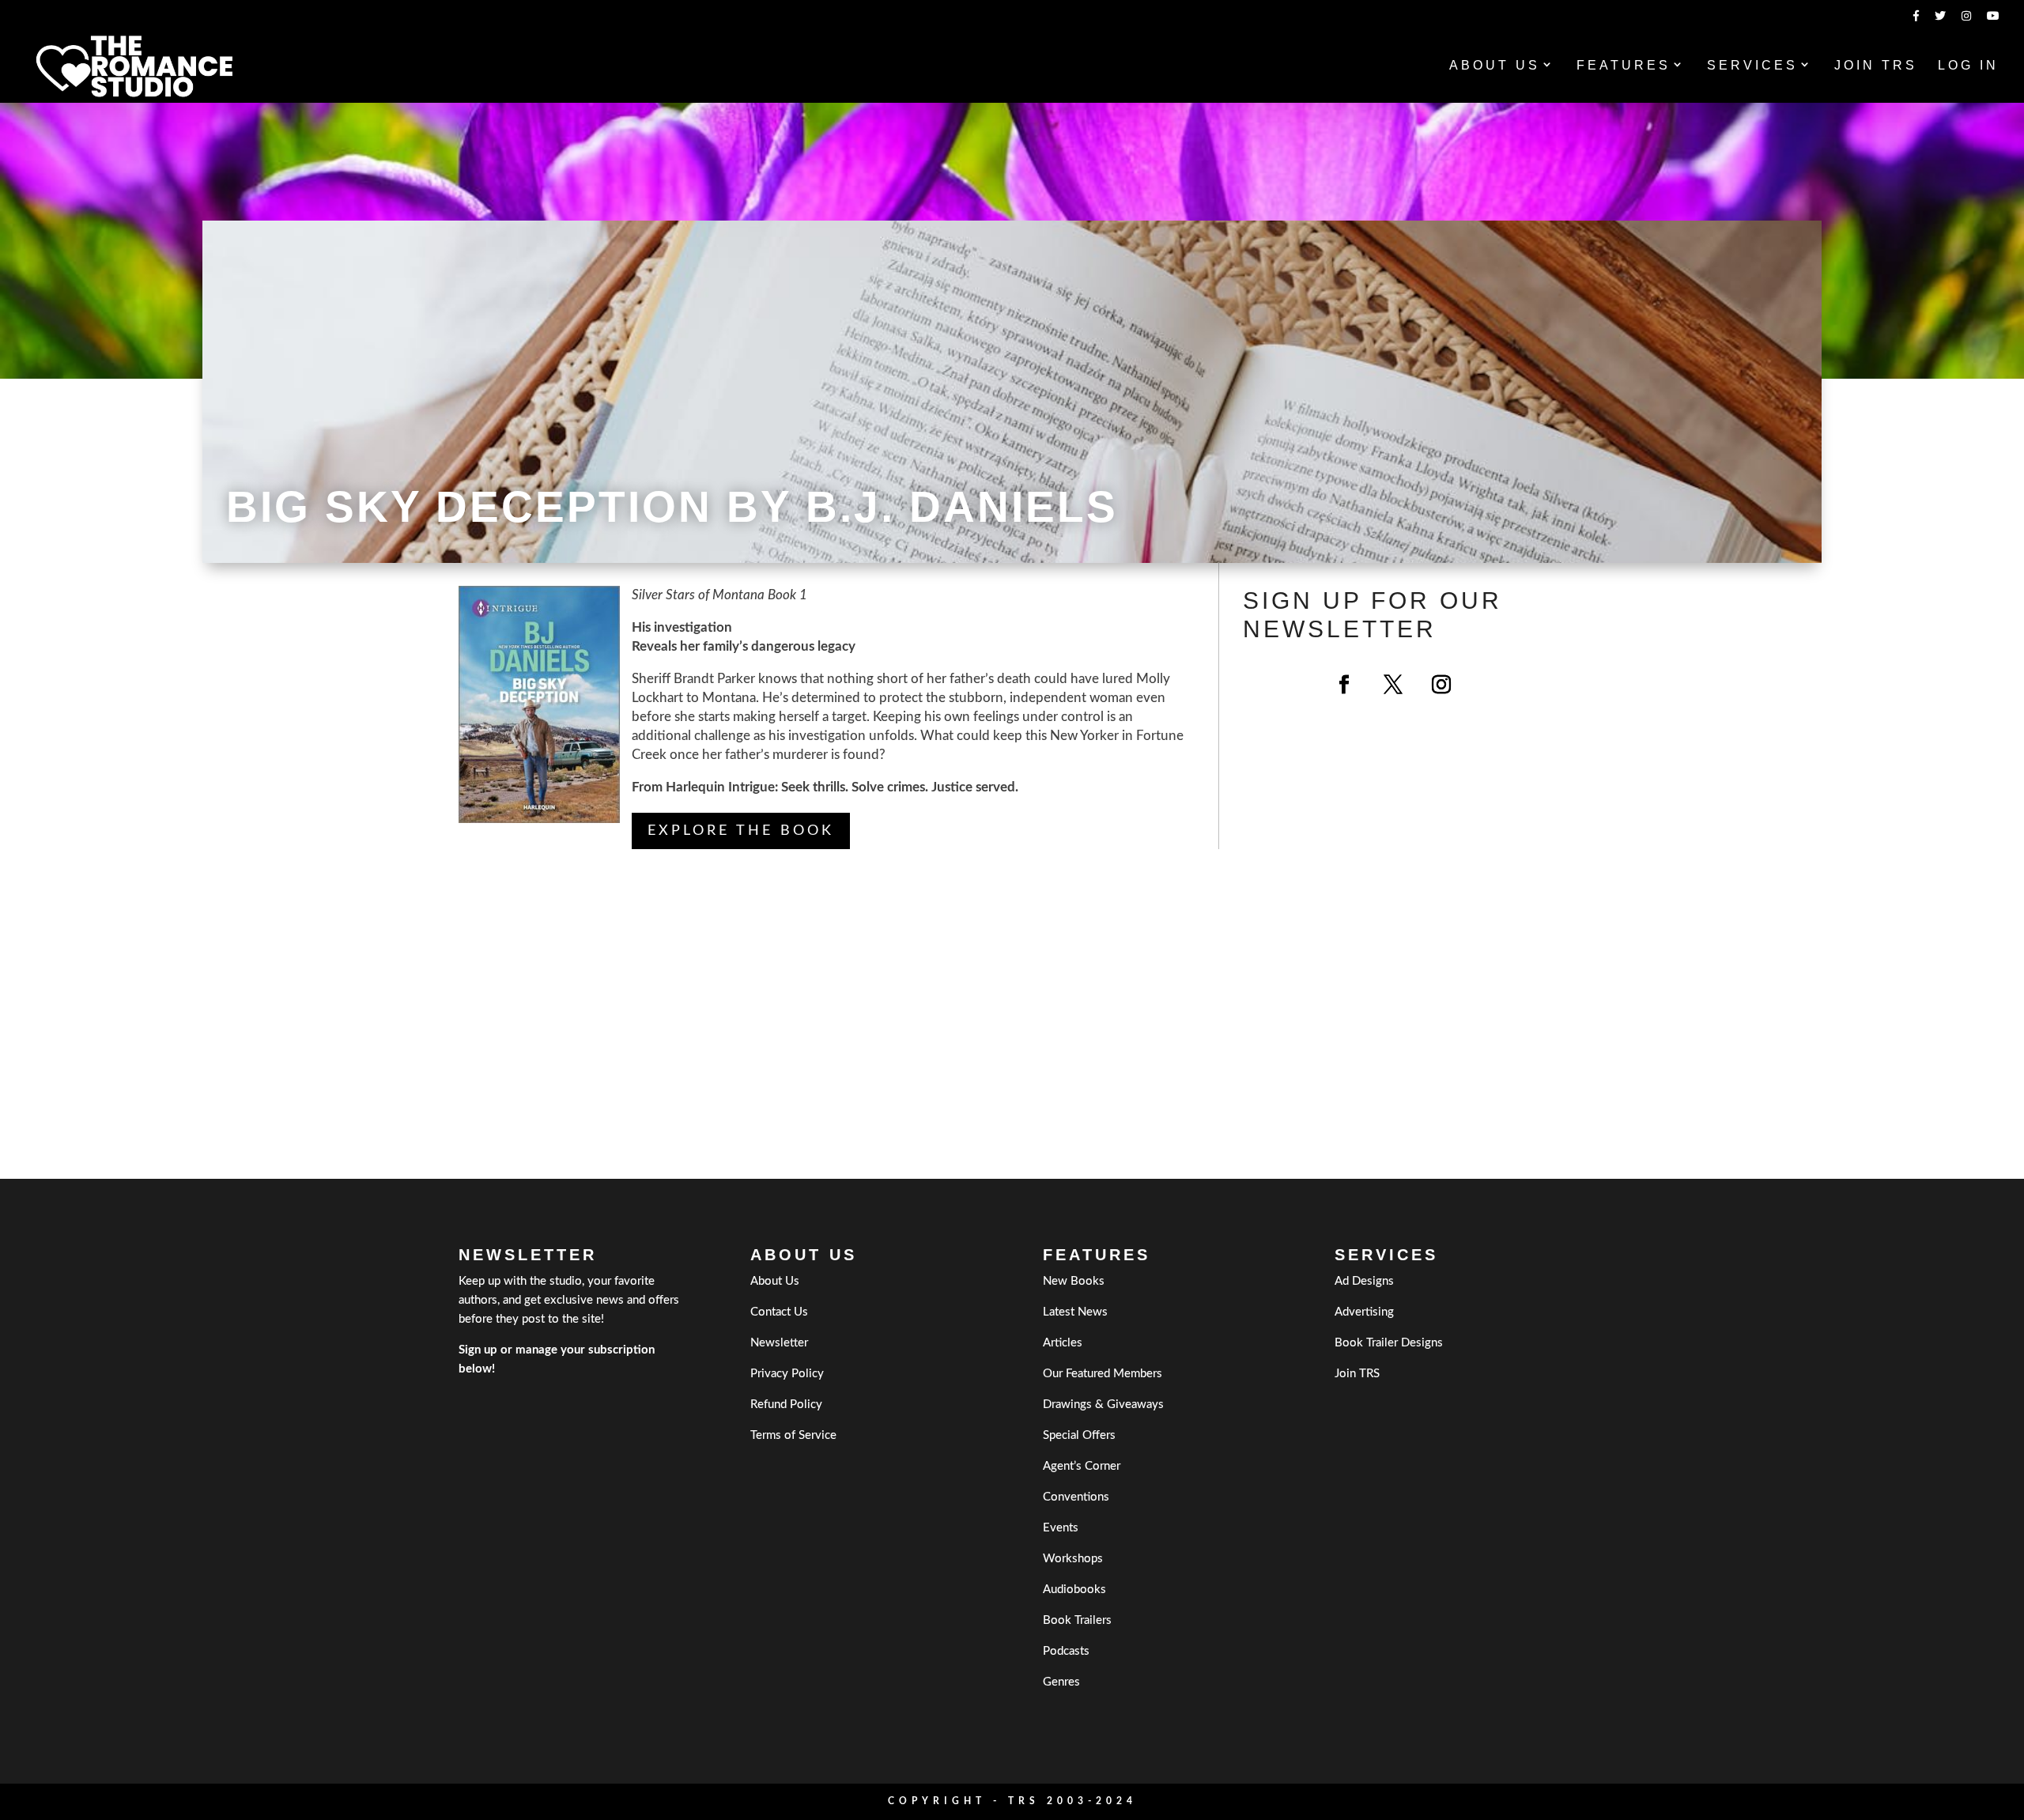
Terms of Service (793, 1435)
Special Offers (1079, 1435)
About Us (1495, 66)
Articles (1063, 1343)
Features (1624, 66)
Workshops (1073, 1559)
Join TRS (1876, 66)
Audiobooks (1074, 1590)
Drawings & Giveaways (1103, 1405)
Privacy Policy (787, 1374)
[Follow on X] (1393, 685)
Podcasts (1066, 1651)
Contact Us (779, 1312)
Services (1752, 66)
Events (1061, 1528)
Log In (1968, 66)
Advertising (1364, 1312)
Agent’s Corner (1082, 1466)
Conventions (1076, 1497)
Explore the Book (741, 831)
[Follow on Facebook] (1344, 685)
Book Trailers (1077, 1620)
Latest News (1075, 1312)
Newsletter (779, 1343)
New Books (1074, 1281)
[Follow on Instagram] (1441, 685)
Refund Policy (786, 1405)
